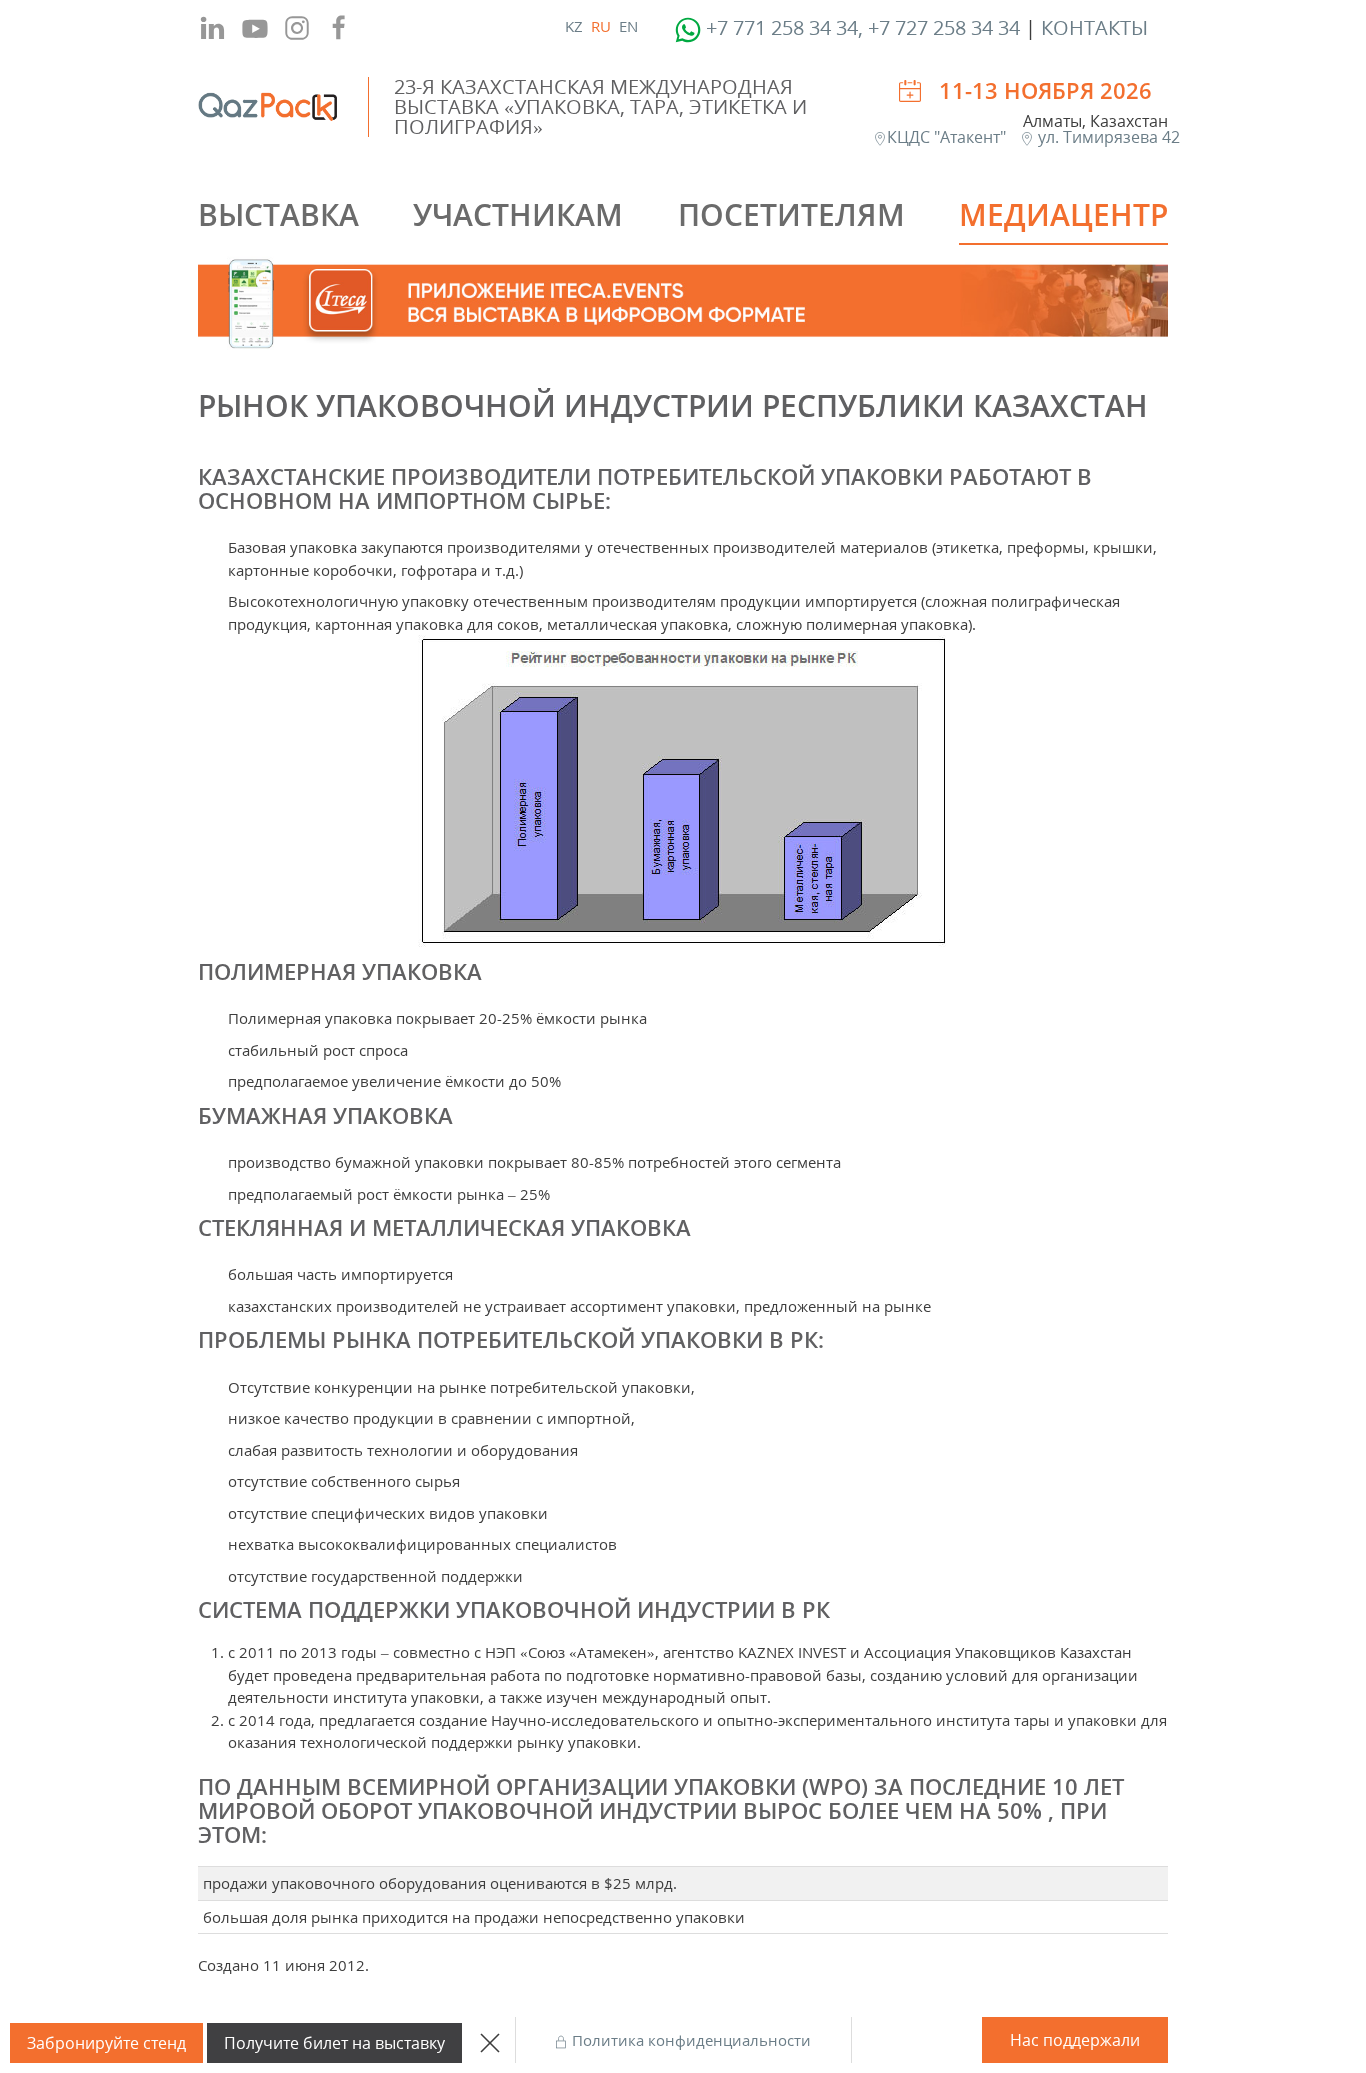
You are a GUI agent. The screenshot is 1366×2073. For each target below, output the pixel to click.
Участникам (518, 214)
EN (628, 26)
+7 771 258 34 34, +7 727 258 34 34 (863, 27)
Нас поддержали (1075, 2040)
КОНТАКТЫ (1094, 27)
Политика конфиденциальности (689, 2040)
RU (601, 26)
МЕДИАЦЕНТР (1063, 214)
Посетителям (791, 214)
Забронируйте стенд (106, 2043)
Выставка (278, 214)
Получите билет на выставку (334, 2043)
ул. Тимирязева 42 (1107, 137)
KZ (574, 26)
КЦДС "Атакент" (948, 137)
